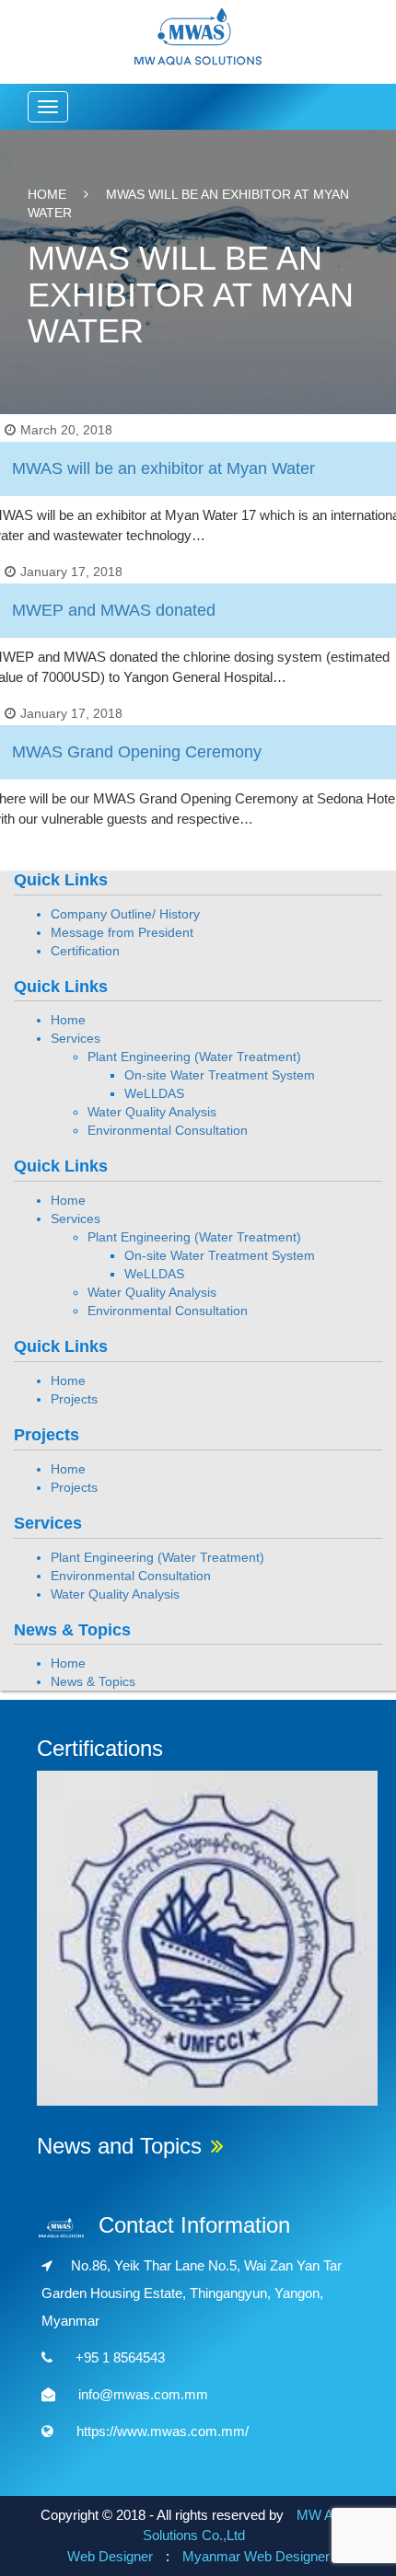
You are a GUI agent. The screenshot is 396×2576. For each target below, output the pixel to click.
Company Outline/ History (125, 914)
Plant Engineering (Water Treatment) (194, 1057)
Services (76, 1038)
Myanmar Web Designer (256, 2556)
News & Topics (93, 1681)
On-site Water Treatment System (220, 1075)
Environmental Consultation (168, 1130)
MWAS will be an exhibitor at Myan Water (163, 468)
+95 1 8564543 (120, 2357)
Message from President (122, 932)
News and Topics (119, 2146)
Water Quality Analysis (152, 1112)
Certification (85, 951)
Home (47, 194)
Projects (74, 1399)
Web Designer (110, 2556)
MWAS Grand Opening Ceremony (137, 752)
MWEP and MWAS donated (114, 610)
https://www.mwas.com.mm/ (163, 2431)
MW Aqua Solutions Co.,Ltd (250, 2525)
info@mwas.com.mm (143, 2394)
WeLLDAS (154, 1093)
